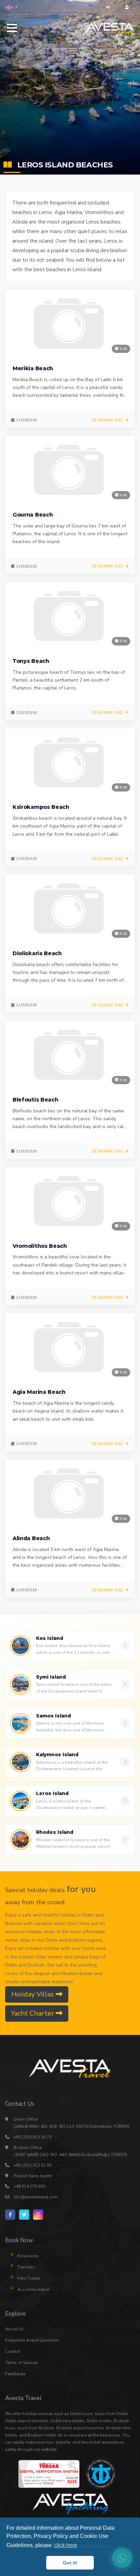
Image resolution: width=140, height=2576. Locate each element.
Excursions (28, 2256)
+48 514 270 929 (29, 2186)
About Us (14, 2329)
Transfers (26, 2267)
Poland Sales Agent (33, 2176)
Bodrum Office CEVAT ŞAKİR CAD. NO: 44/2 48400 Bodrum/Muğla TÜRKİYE (70, 2151)
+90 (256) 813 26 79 (32, 2137)
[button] (11, 7)
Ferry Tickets (29, 2278)
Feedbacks (15, 2374)
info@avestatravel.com (36, 2197)
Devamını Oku (108, 420)
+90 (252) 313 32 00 (32, 2165)
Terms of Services (22, 2363)
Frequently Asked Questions (32, 2340)
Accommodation (34, 2289)
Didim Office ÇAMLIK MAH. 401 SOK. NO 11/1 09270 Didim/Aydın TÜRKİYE (72, 2123)
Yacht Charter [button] (33, 2013)
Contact (13, 2351)
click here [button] (66, 2545)
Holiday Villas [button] (33, 1994)
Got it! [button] (70, 2563)
